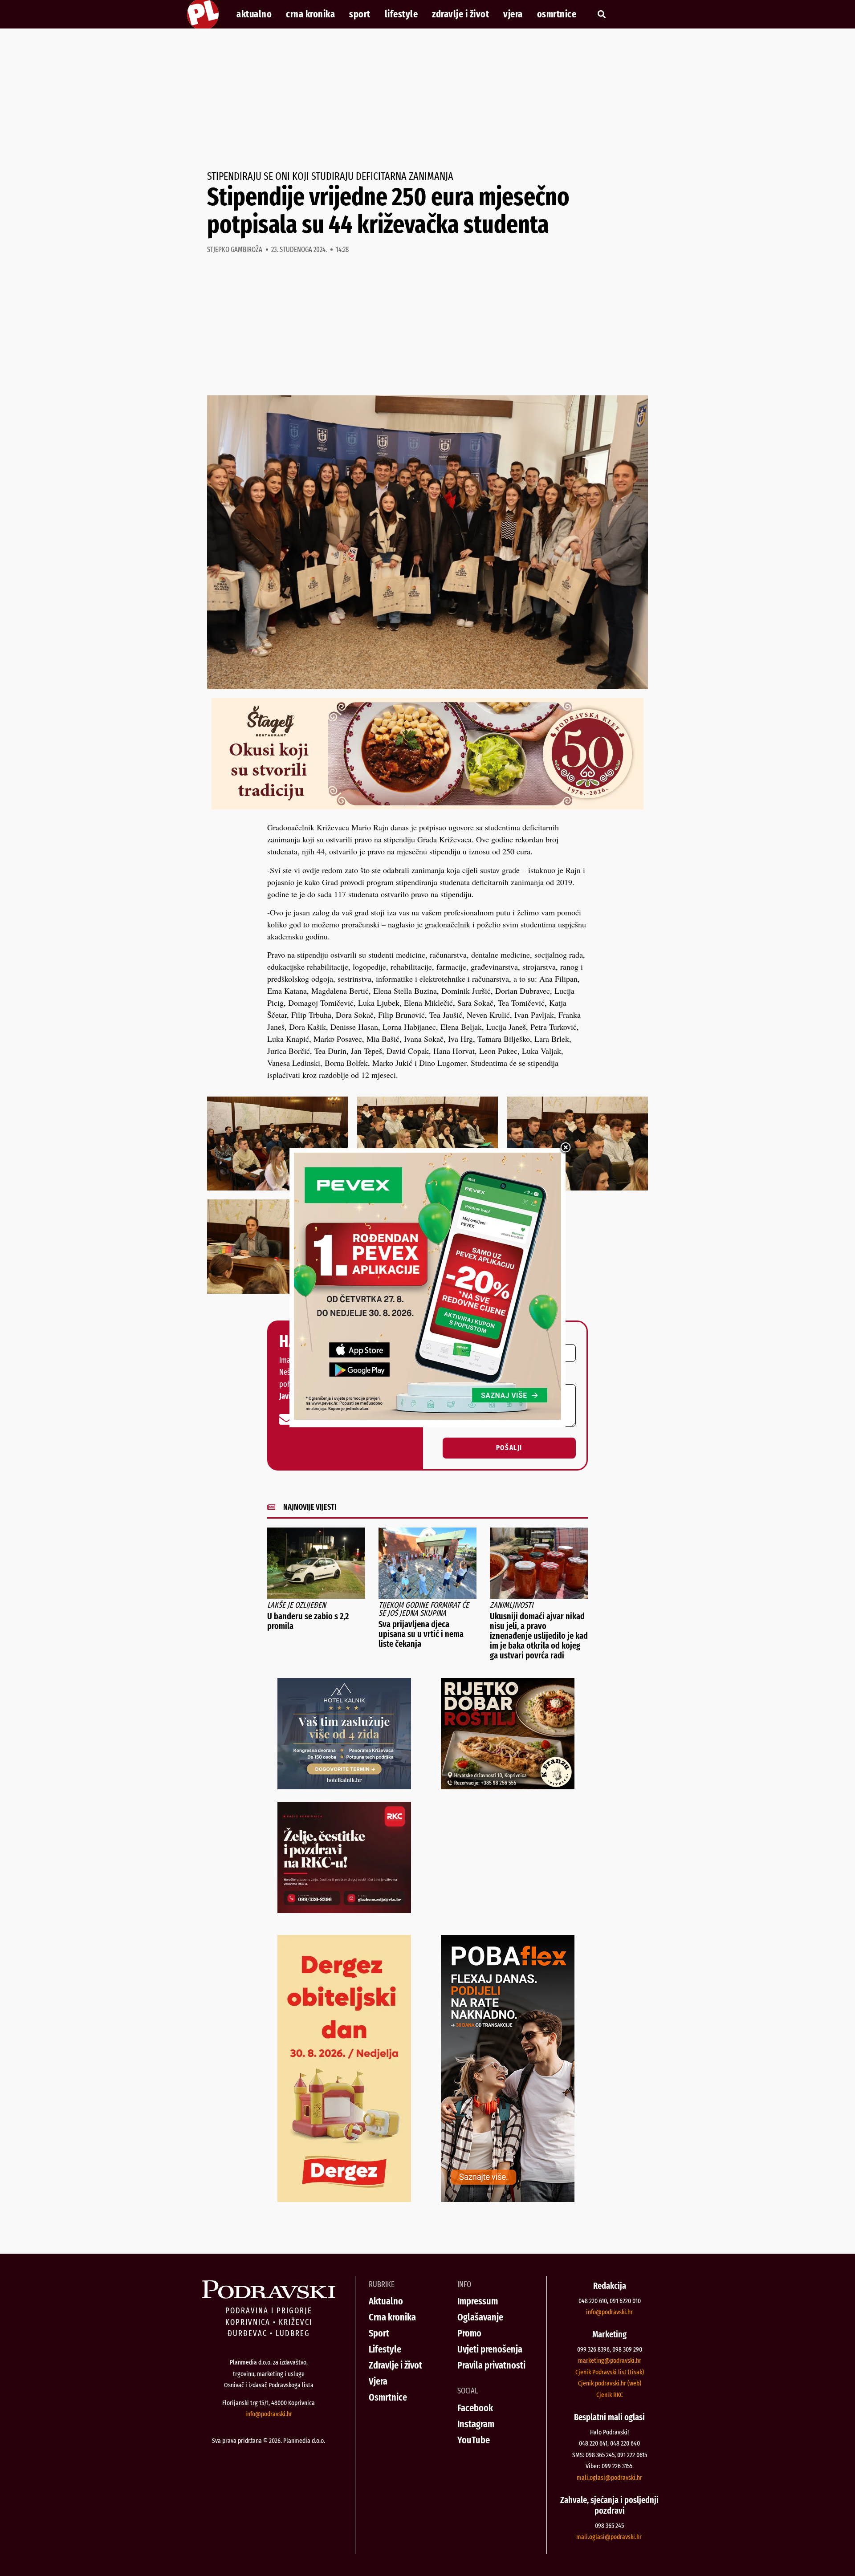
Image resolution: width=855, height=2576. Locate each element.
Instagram (476, 2424)
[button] (601, 14)
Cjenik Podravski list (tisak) (610, 2372)
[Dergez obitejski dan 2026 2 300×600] (344, 2199)
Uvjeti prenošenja (490, 2349)
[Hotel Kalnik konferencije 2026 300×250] (344, 1786)
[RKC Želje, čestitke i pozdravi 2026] (344, 1910)
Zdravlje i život (460, 14)
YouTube (474, 2440)
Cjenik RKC (610, 2395)
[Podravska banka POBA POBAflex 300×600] (508, 2199)
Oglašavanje (480, 2317)
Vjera (513, 14)
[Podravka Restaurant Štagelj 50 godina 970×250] (427, 806)
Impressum (478, 2301)
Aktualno (254, 14)
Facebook (475, 2408)
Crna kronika (310, 14)
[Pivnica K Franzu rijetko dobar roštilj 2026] (508, 1786)
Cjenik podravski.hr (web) (610, 2383)
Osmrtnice (557, 14)
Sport (360, 14)
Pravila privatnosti (491, 2365)
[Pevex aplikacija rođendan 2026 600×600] (427, 1417)
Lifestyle (401, 14)
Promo (469, 2333)
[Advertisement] (427, 100)
